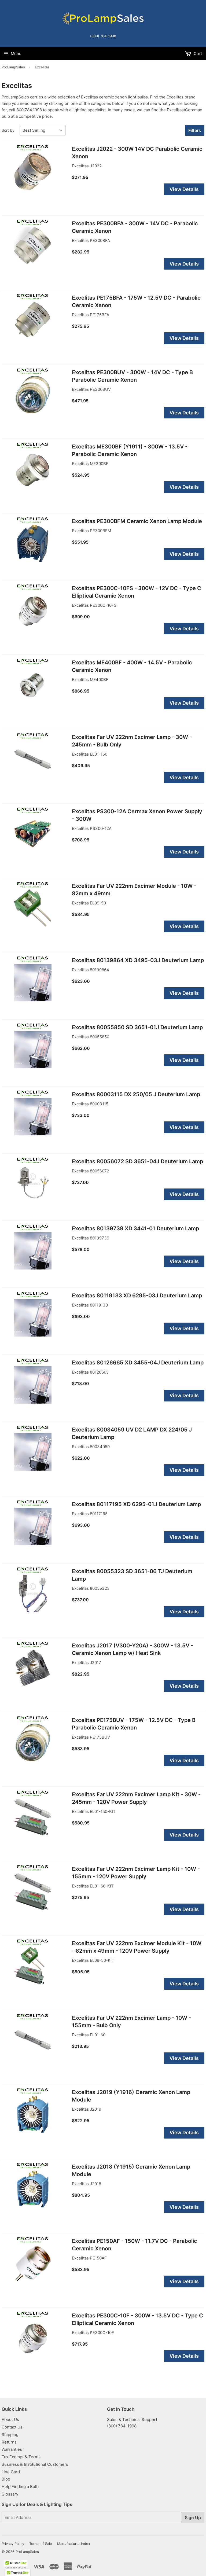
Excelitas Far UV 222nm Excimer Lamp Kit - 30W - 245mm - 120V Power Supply (136, 1798)
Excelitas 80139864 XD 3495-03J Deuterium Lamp (138, 960)
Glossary (10, 2494)
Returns (9, 2442)
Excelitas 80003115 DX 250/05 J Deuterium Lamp (136, 1094)
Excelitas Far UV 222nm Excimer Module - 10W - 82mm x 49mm (134, 890)
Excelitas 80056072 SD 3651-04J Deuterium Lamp (137, 1161)
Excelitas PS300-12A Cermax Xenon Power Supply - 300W (137, 815)
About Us (10, 2419)
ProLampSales (13, 67)
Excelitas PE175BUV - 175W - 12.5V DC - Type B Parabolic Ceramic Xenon (134, 1724)
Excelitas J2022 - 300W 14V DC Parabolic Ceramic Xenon (137, 153)
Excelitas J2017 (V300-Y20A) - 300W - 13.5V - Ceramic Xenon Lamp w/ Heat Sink (133, 1649)
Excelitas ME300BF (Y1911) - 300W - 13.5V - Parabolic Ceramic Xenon (130, 450)
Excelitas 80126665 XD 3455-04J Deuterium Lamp (138, 1363)
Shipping (10, 2435)
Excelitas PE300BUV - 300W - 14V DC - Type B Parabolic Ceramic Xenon (132, 376)
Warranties (12, 2449)
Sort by (8, 130)
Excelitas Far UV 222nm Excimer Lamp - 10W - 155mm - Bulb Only (131, 2022)
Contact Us (12, 2427)
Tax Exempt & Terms (21, 2457)
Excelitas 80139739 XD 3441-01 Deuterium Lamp (135, 1228)
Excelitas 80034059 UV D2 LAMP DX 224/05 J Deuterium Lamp (132, 1433)
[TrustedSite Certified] (16, 2565)
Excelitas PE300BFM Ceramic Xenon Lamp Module (137, 521)
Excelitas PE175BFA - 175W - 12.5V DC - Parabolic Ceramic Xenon (136, 301)
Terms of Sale (41, 2544)
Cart (197, 54)
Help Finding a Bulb (20, 2487)
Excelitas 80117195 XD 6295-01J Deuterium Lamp (136, 1504)
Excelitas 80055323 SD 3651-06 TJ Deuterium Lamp (132, 1575)
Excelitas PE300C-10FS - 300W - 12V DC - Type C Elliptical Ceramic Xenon (137, 592)
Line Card (11, 2472)
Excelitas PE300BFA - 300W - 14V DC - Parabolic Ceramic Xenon (135, 227)
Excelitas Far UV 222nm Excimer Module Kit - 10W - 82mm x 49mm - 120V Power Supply (137, 1947)
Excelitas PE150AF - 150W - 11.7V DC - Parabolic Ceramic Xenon (135, 2245)
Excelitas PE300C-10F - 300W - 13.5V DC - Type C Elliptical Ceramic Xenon (137, 2319)
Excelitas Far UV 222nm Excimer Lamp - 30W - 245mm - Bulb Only (132, 741)
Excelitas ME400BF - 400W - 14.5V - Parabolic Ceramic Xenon (132, 666)
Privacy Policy (13, 2544)
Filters (195, 130)
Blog (6, 2479)
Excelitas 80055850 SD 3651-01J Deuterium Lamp (137, 1027)
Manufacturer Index (74, 2544)
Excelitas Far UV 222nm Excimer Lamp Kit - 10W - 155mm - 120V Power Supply (136, 1873)
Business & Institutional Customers (35, 2464)
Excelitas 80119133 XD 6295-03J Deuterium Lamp (137, 1296)
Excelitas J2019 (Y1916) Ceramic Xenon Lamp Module (131, 2096)
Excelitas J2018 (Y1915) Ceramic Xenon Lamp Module (131, 2170)
